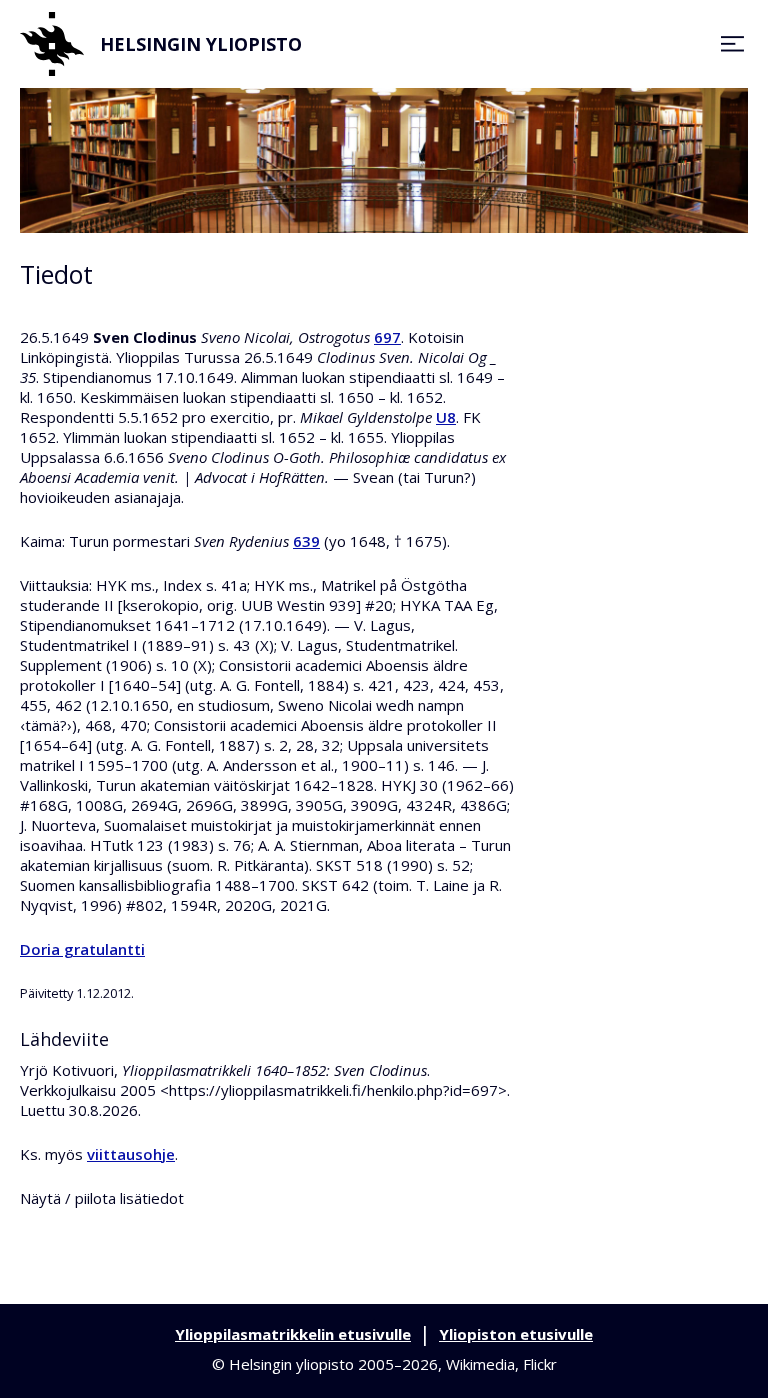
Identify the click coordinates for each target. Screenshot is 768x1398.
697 (387, 337)
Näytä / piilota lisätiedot (102, 1198)
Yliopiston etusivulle (516, 1334)
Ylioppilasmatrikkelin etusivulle (293, 1334)
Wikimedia (480, 1364)
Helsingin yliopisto (201, 44)
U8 (446, 417)
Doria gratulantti (82, 949)
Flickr (540, 1364)
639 (306, 541)
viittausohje (131, 1154)
